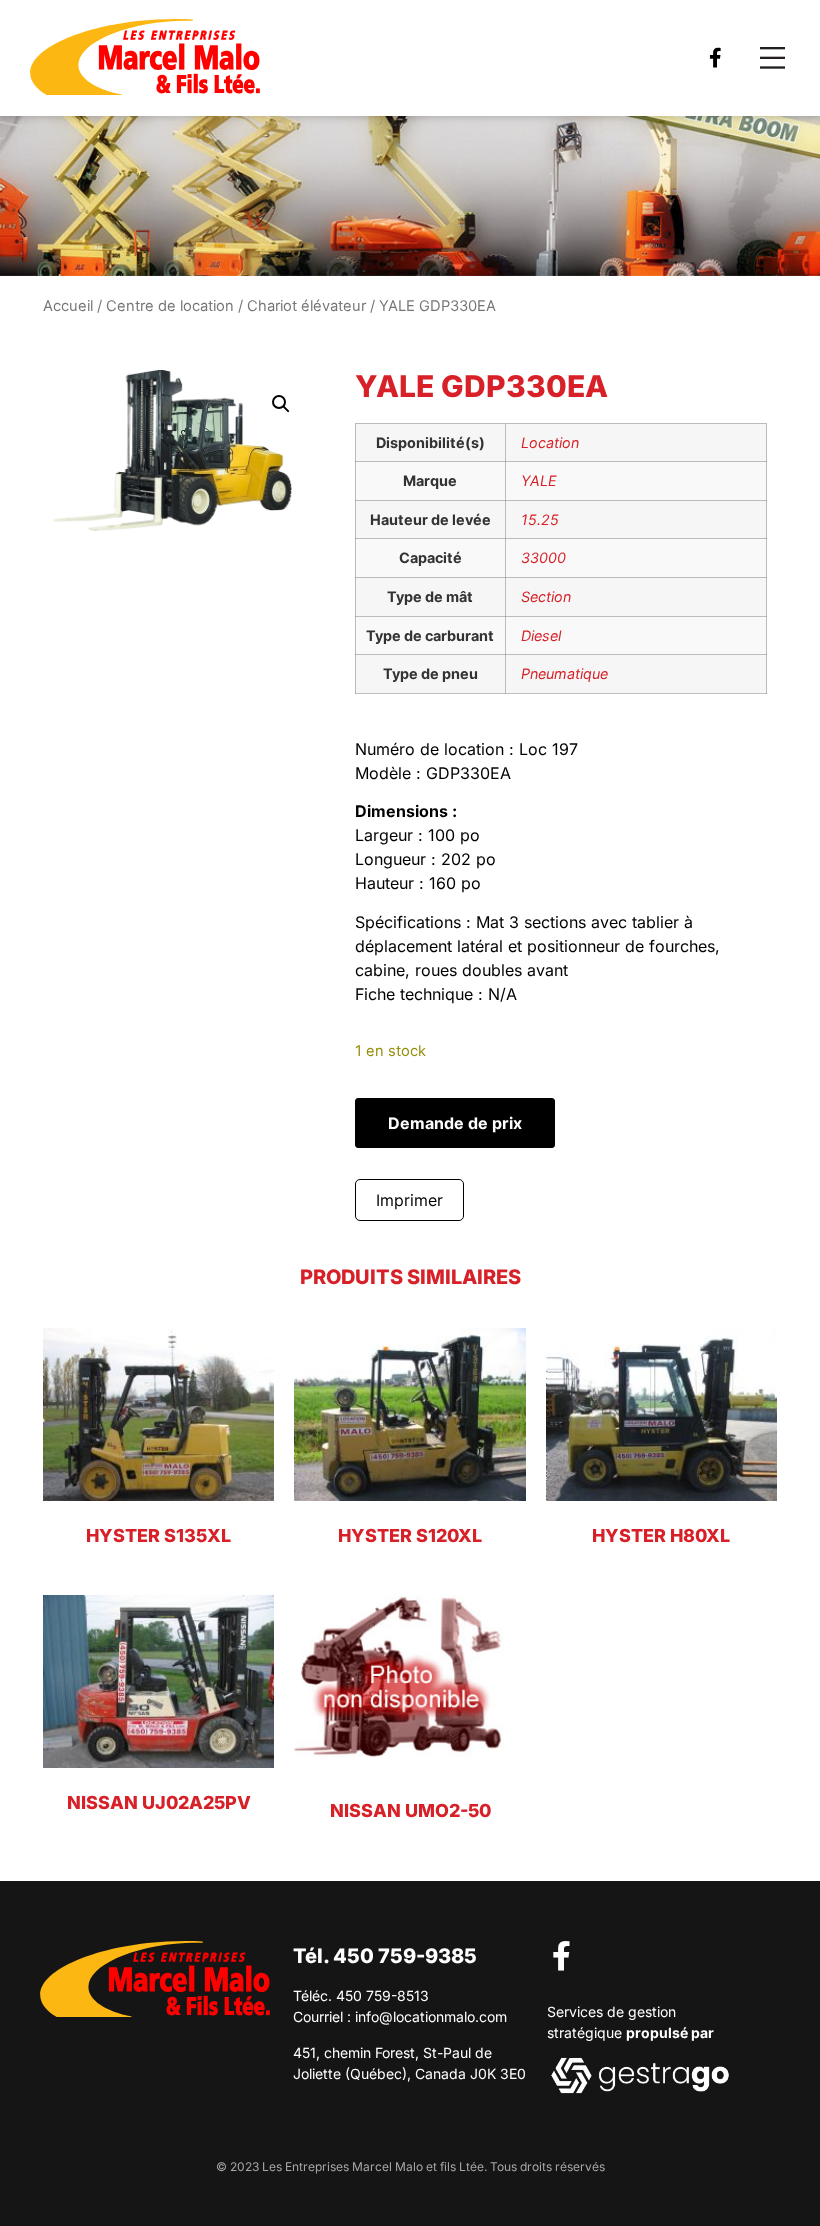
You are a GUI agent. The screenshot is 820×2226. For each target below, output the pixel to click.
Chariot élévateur (306, 306)
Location (550, 442)
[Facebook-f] (715, 58)
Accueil (68, 306)
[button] (772, 58)
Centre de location (170, 306)
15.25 (540, 519)
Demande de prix (455, 1123)
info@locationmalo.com (431, 2016)
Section (546, 596)
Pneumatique (564, 673)
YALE (539, 480)
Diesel (541, 635)
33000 (543, 557)
